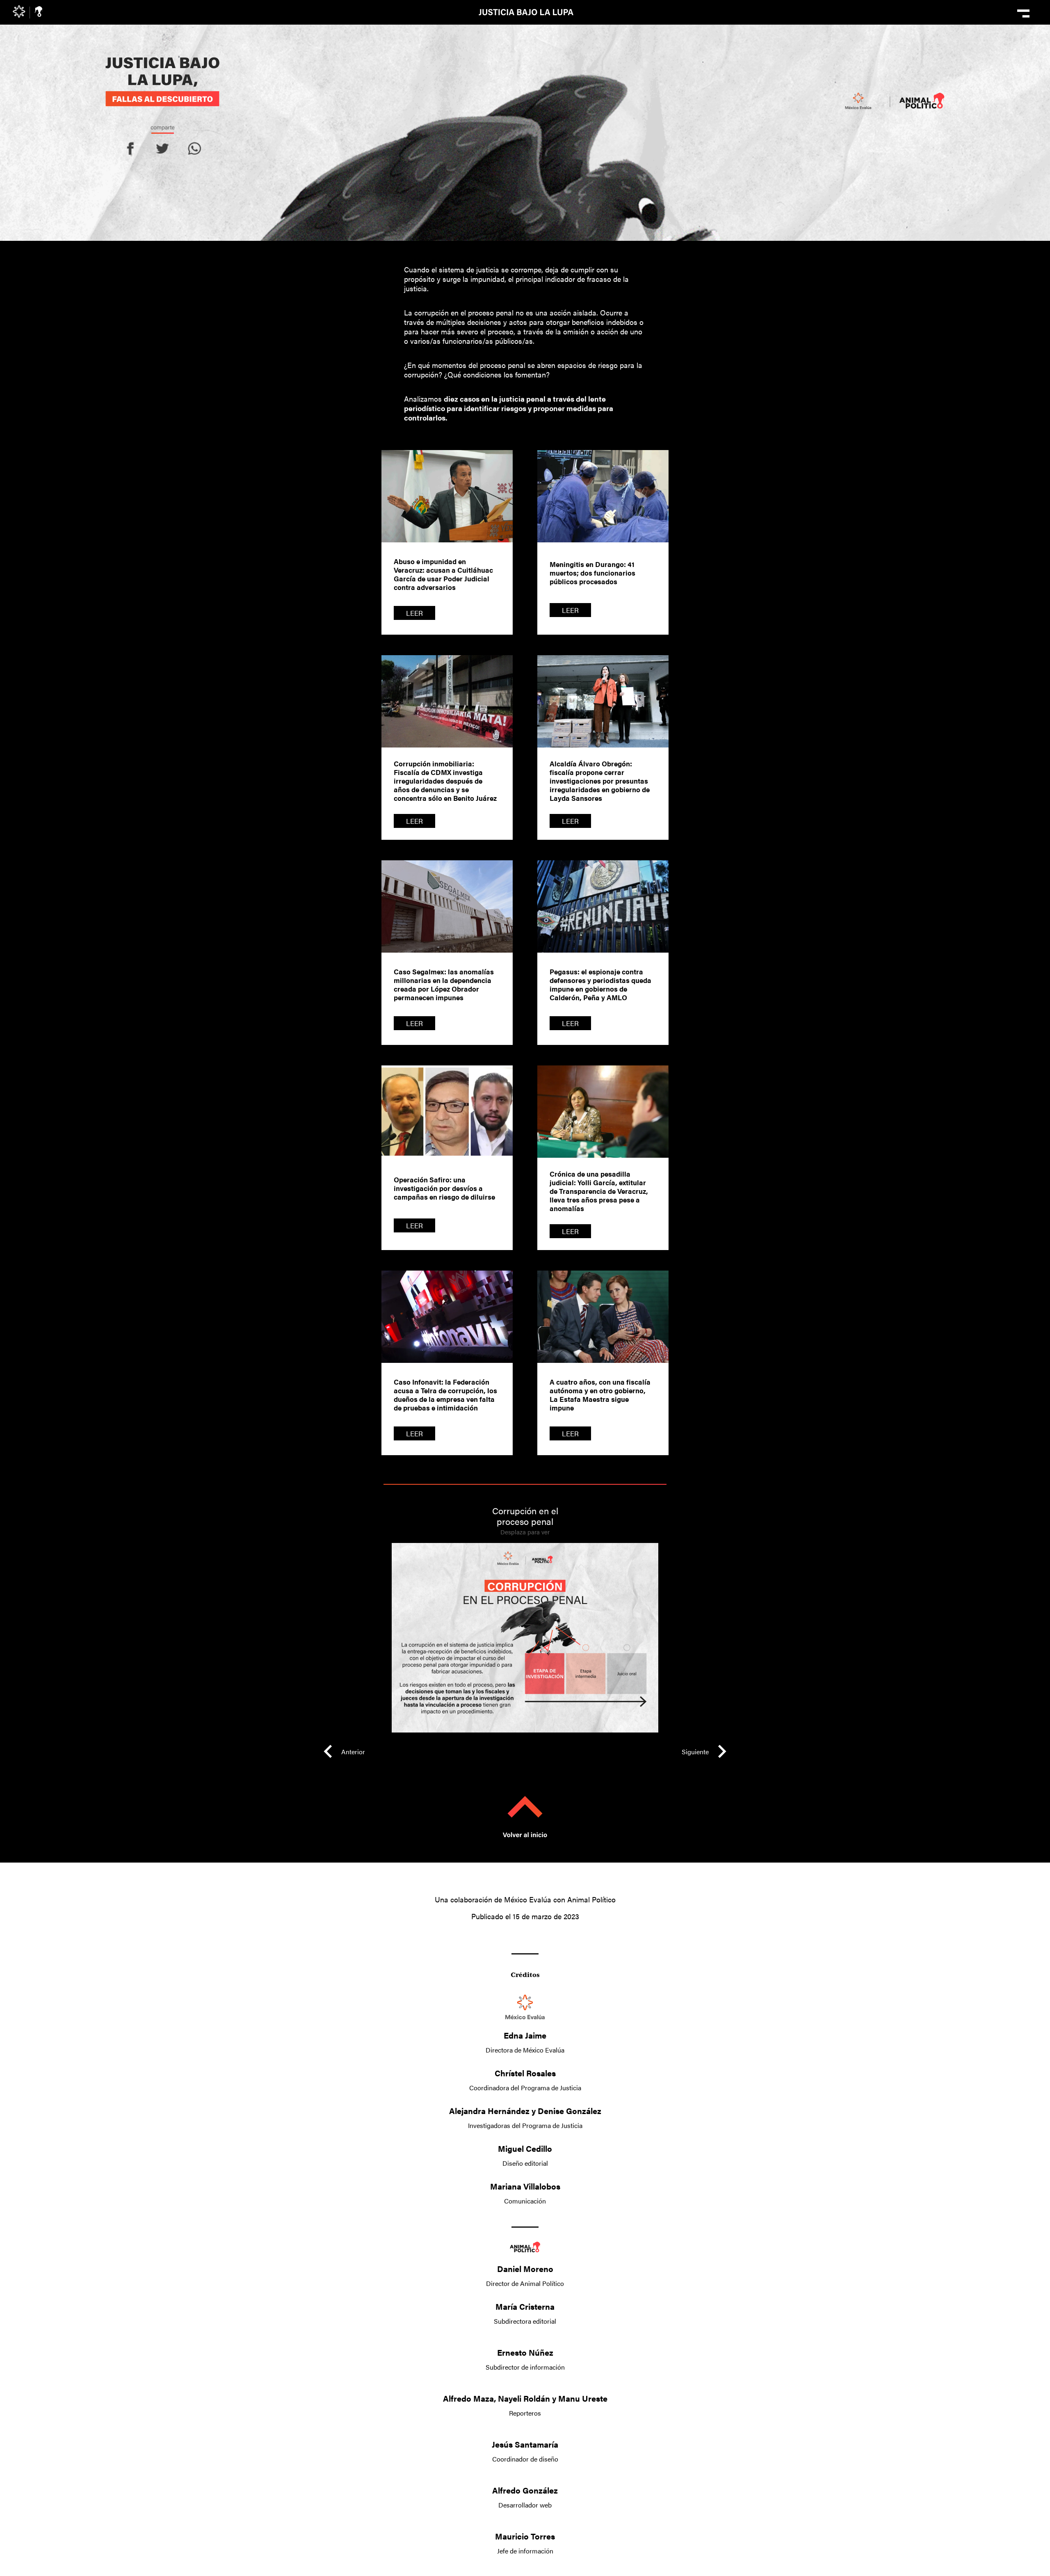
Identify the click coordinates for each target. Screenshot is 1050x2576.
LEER (414, 613)
